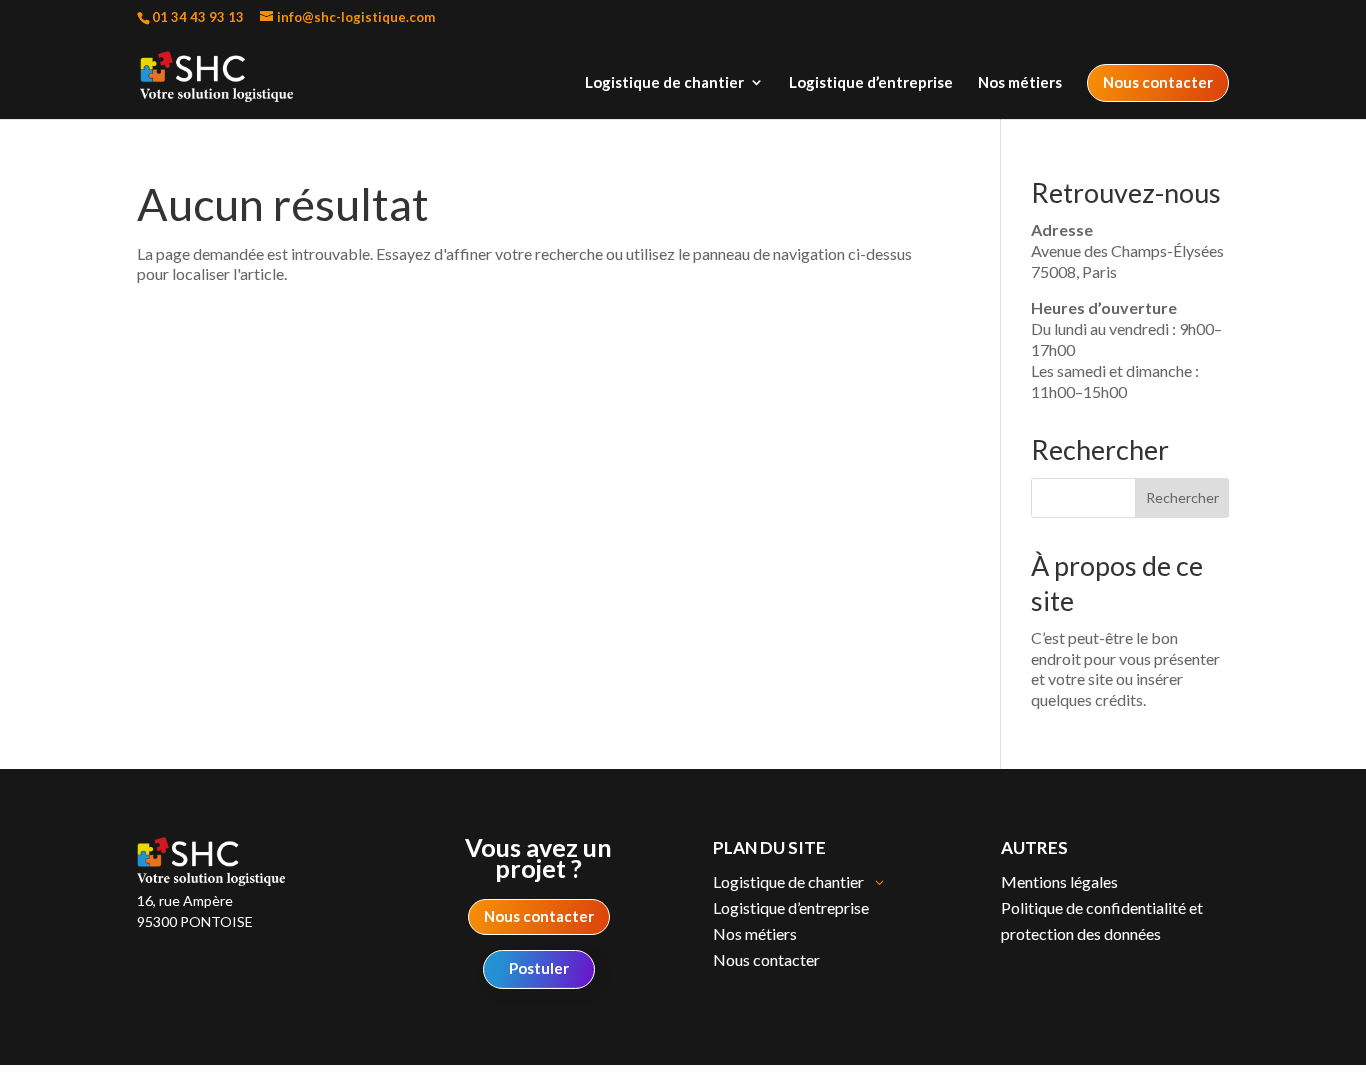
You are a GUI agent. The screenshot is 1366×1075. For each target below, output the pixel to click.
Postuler (539, 968)
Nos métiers (1020, 83)
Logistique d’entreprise (871, 83)
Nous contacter (1158, 82)
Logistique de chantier (664, 83)
